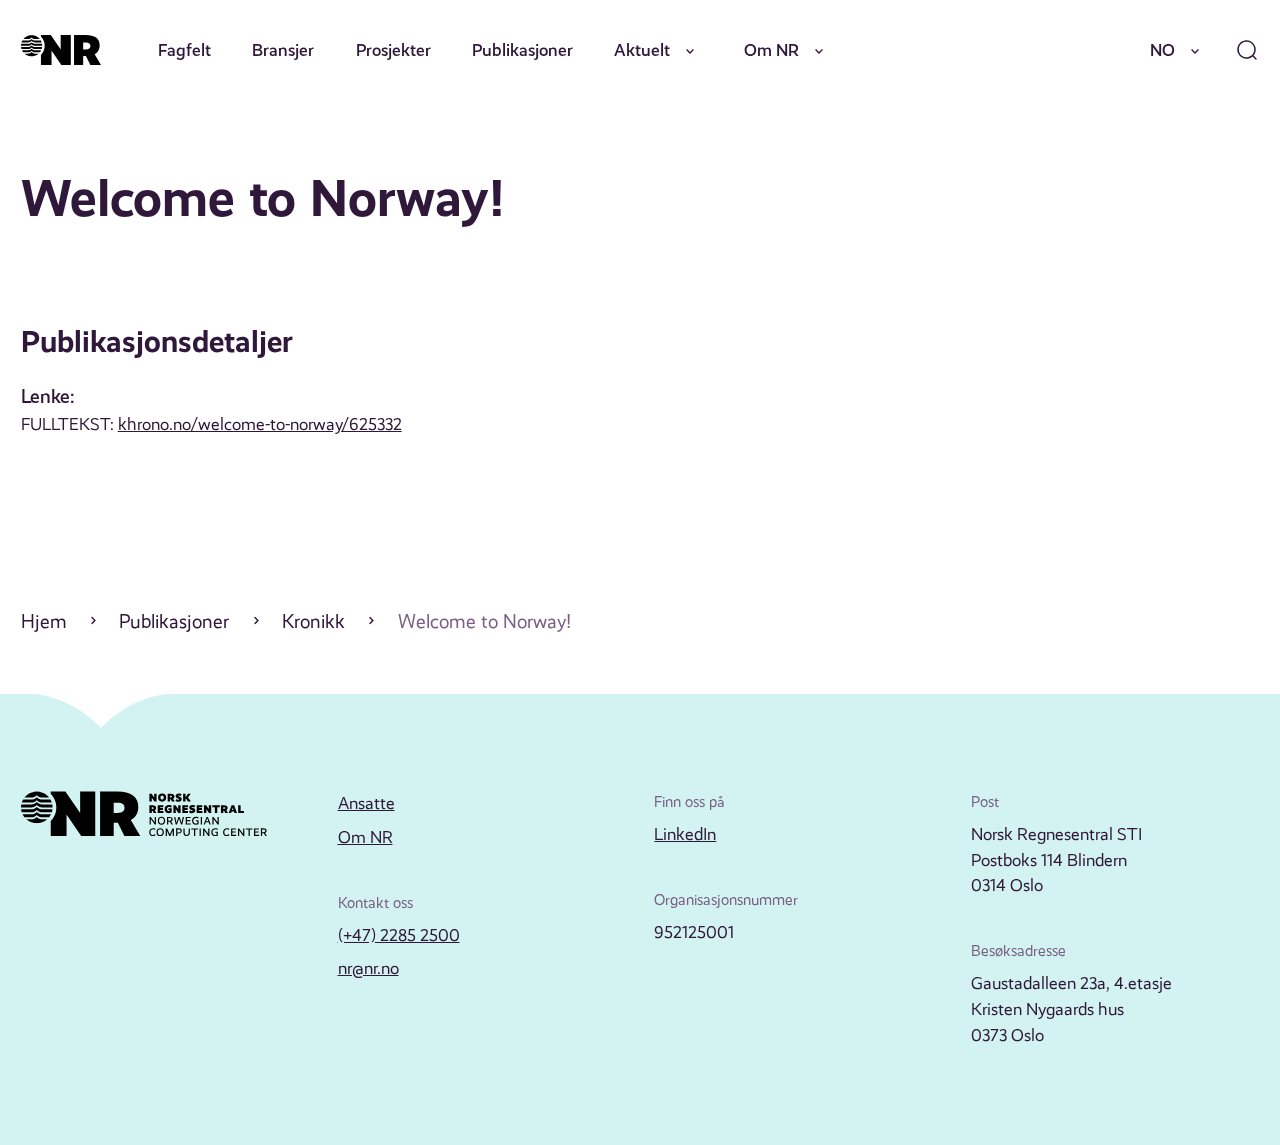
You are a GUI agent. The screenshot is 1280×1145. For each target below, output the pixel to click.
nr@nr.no (368, 968)
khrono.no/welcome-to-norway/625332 (260, 424)
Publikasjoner (522, 50)
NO (1162, 50)
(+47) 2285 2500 (399, 935)
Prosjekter (393, 50)
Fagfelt (184, 50)
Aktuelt (642, 50)
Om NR (771, 50)
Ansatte (366, 803)
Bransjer (283, 50)
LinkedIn (685, 834)
